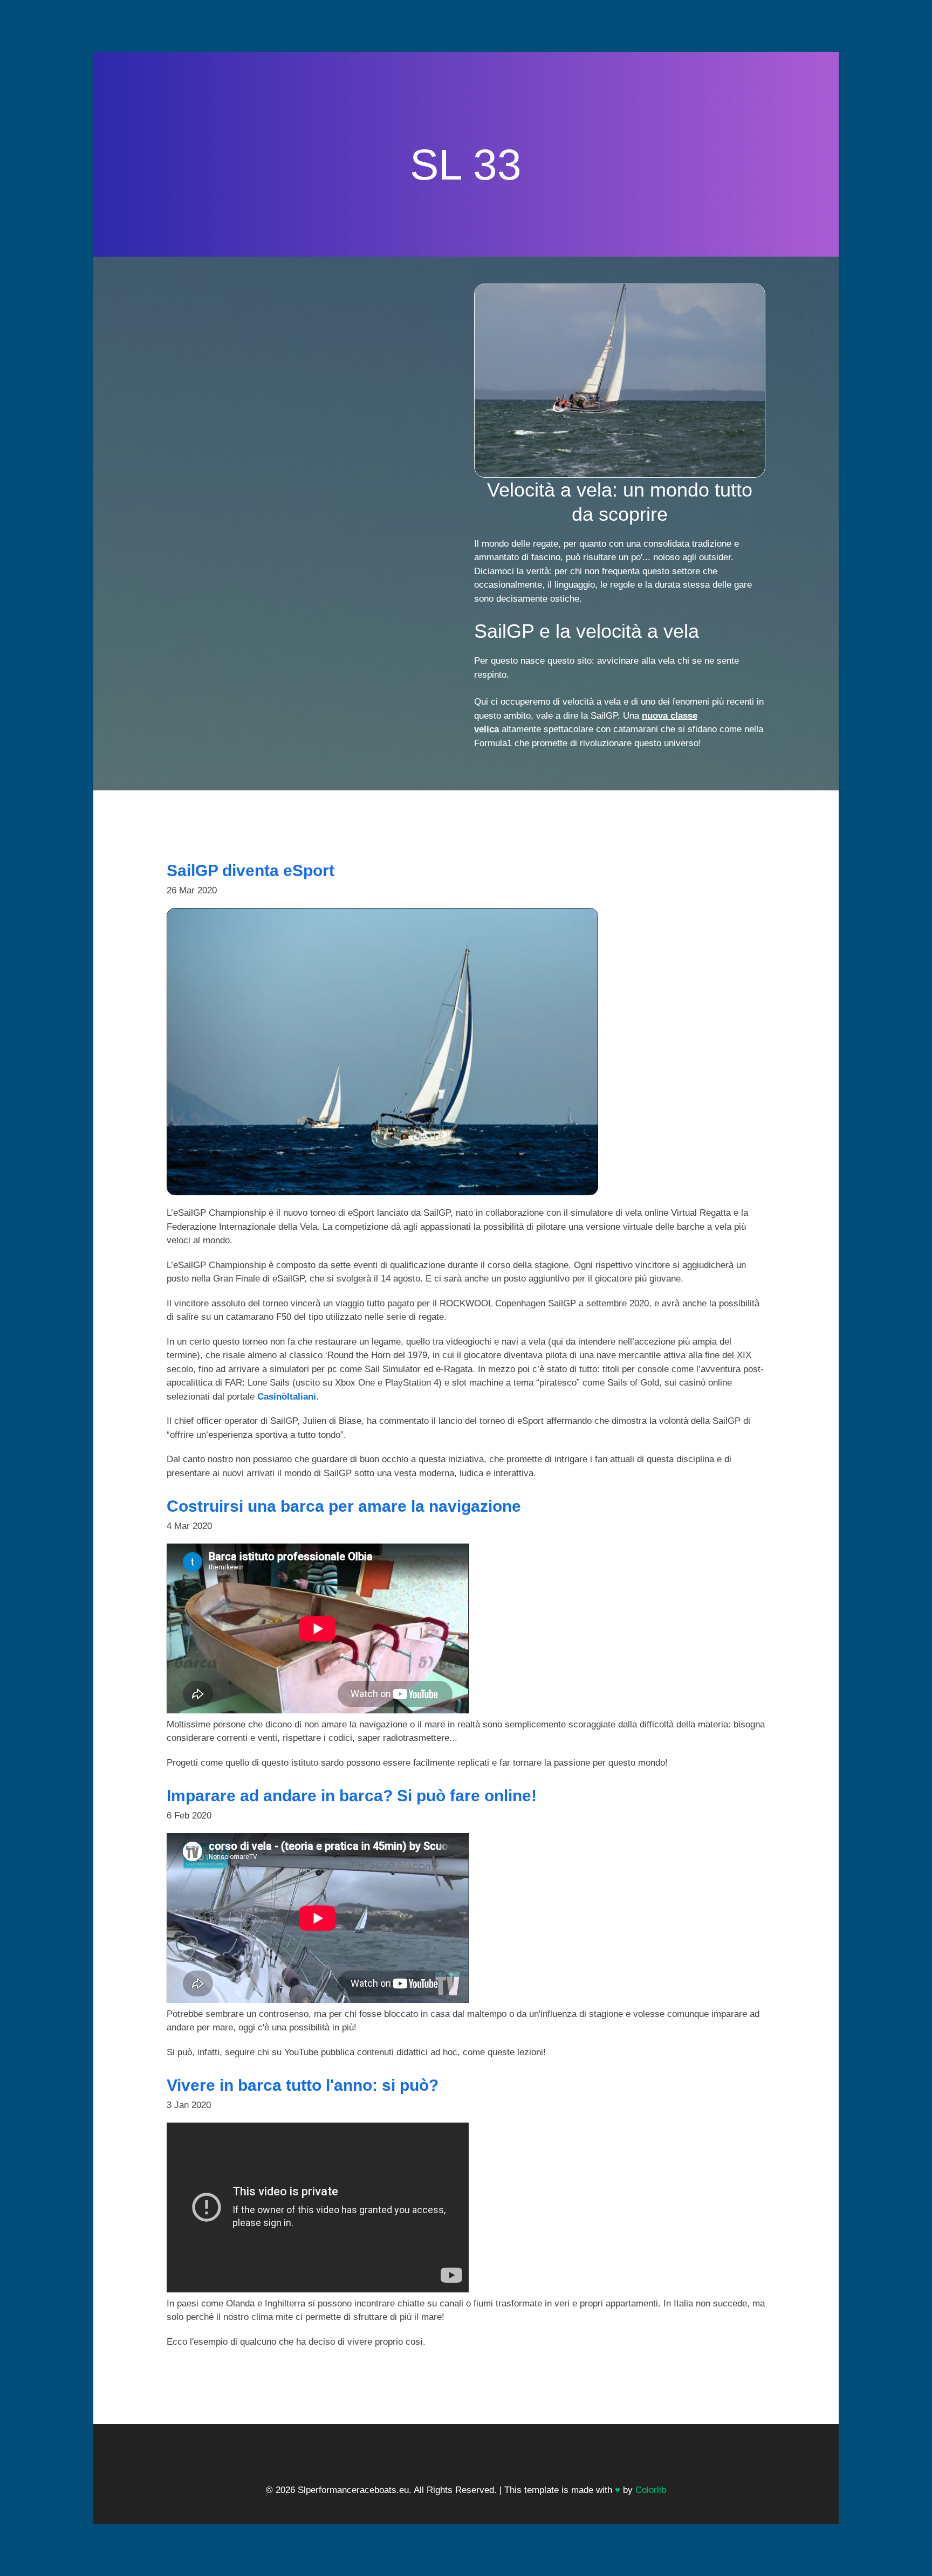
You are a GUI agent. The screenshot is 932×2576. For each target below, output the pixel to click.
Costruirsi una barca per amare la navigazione (344, 1506)
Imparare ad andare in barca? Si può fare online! (352, 1796)
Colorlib (651, 2490)
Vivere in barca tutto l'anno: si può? (303, 2085)
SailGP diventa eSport (251, 870)
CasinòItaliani (287, 1397)
